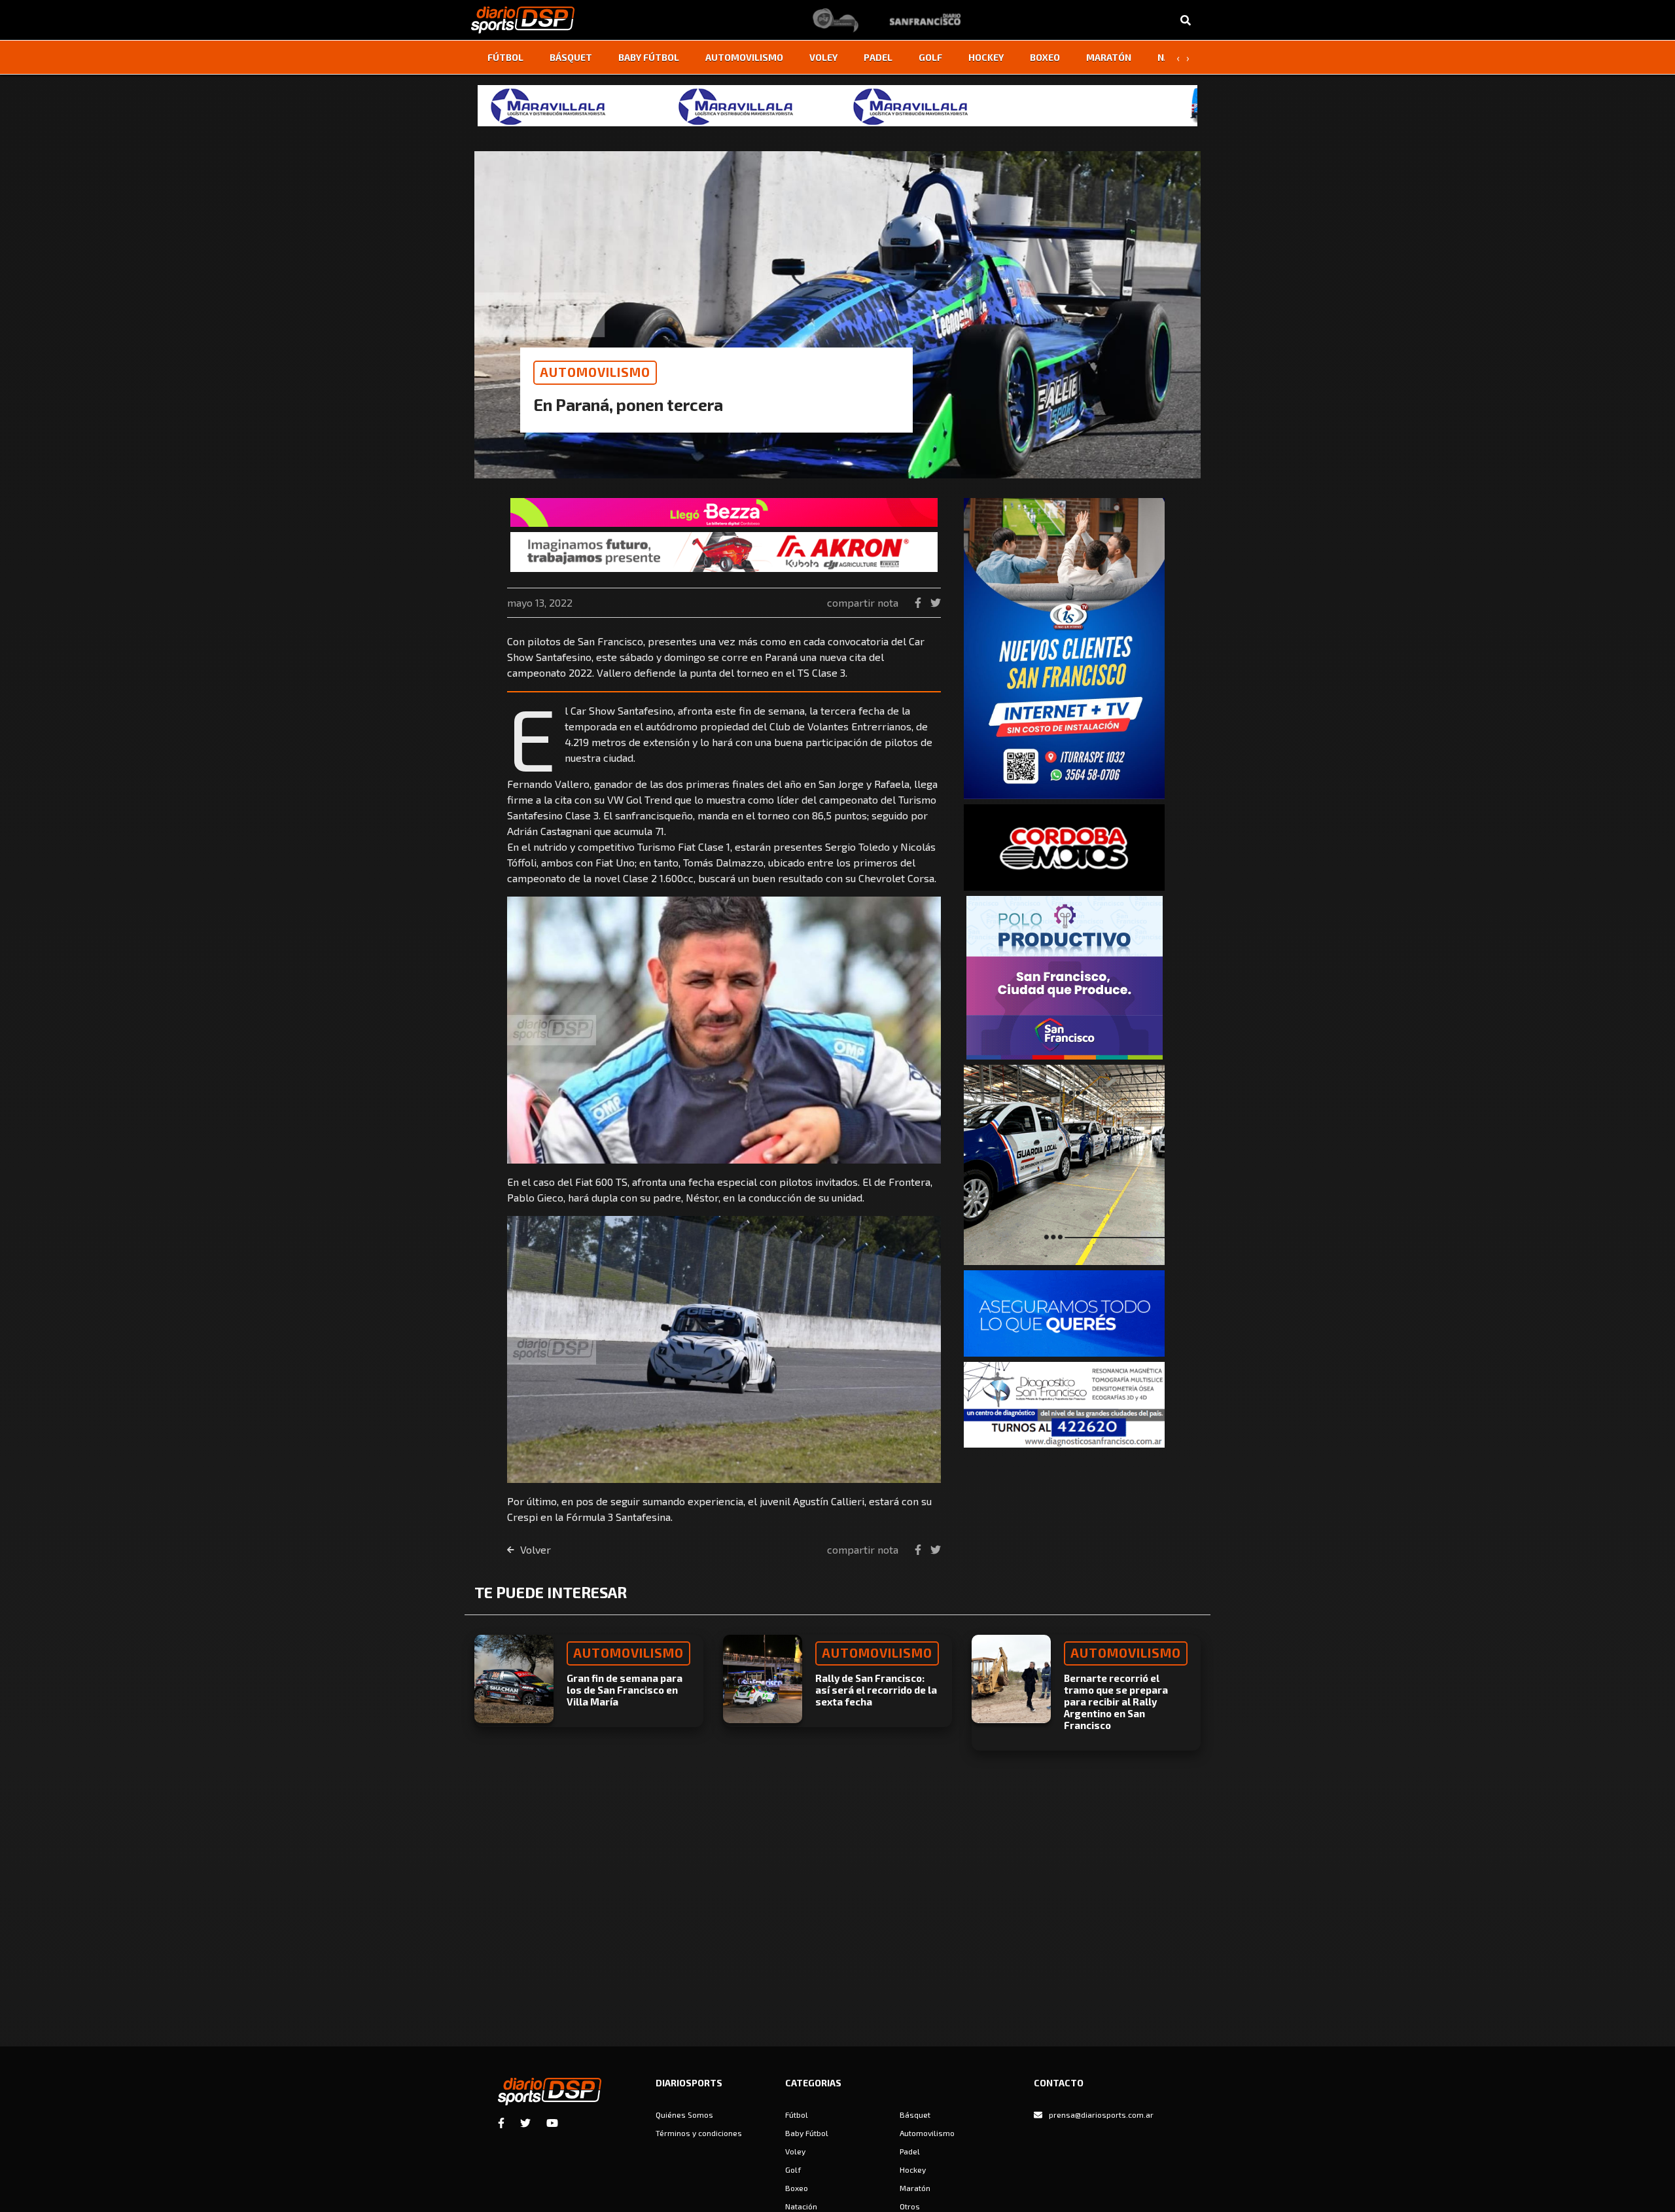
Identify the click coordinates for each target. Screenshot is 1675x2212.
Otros (910, 2206)
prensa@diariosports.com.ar (1101, 2114)
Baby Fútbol (649, 57)
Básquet (571, 57)
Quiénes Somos (684, 2114)
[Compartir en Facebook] (919, 602)
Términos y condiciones (699, 2133)
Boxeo (1045, 57)
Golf (930, 57)
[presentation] (1178, 58)
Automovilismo (744, 57)
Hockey (986, 57)
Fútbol (505, 57)
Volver (534, 1549)
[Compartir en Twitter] (936, 602)
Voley (823, 57)
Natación (801, 2206)
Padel (878, 57)
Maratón (1109, 57)
